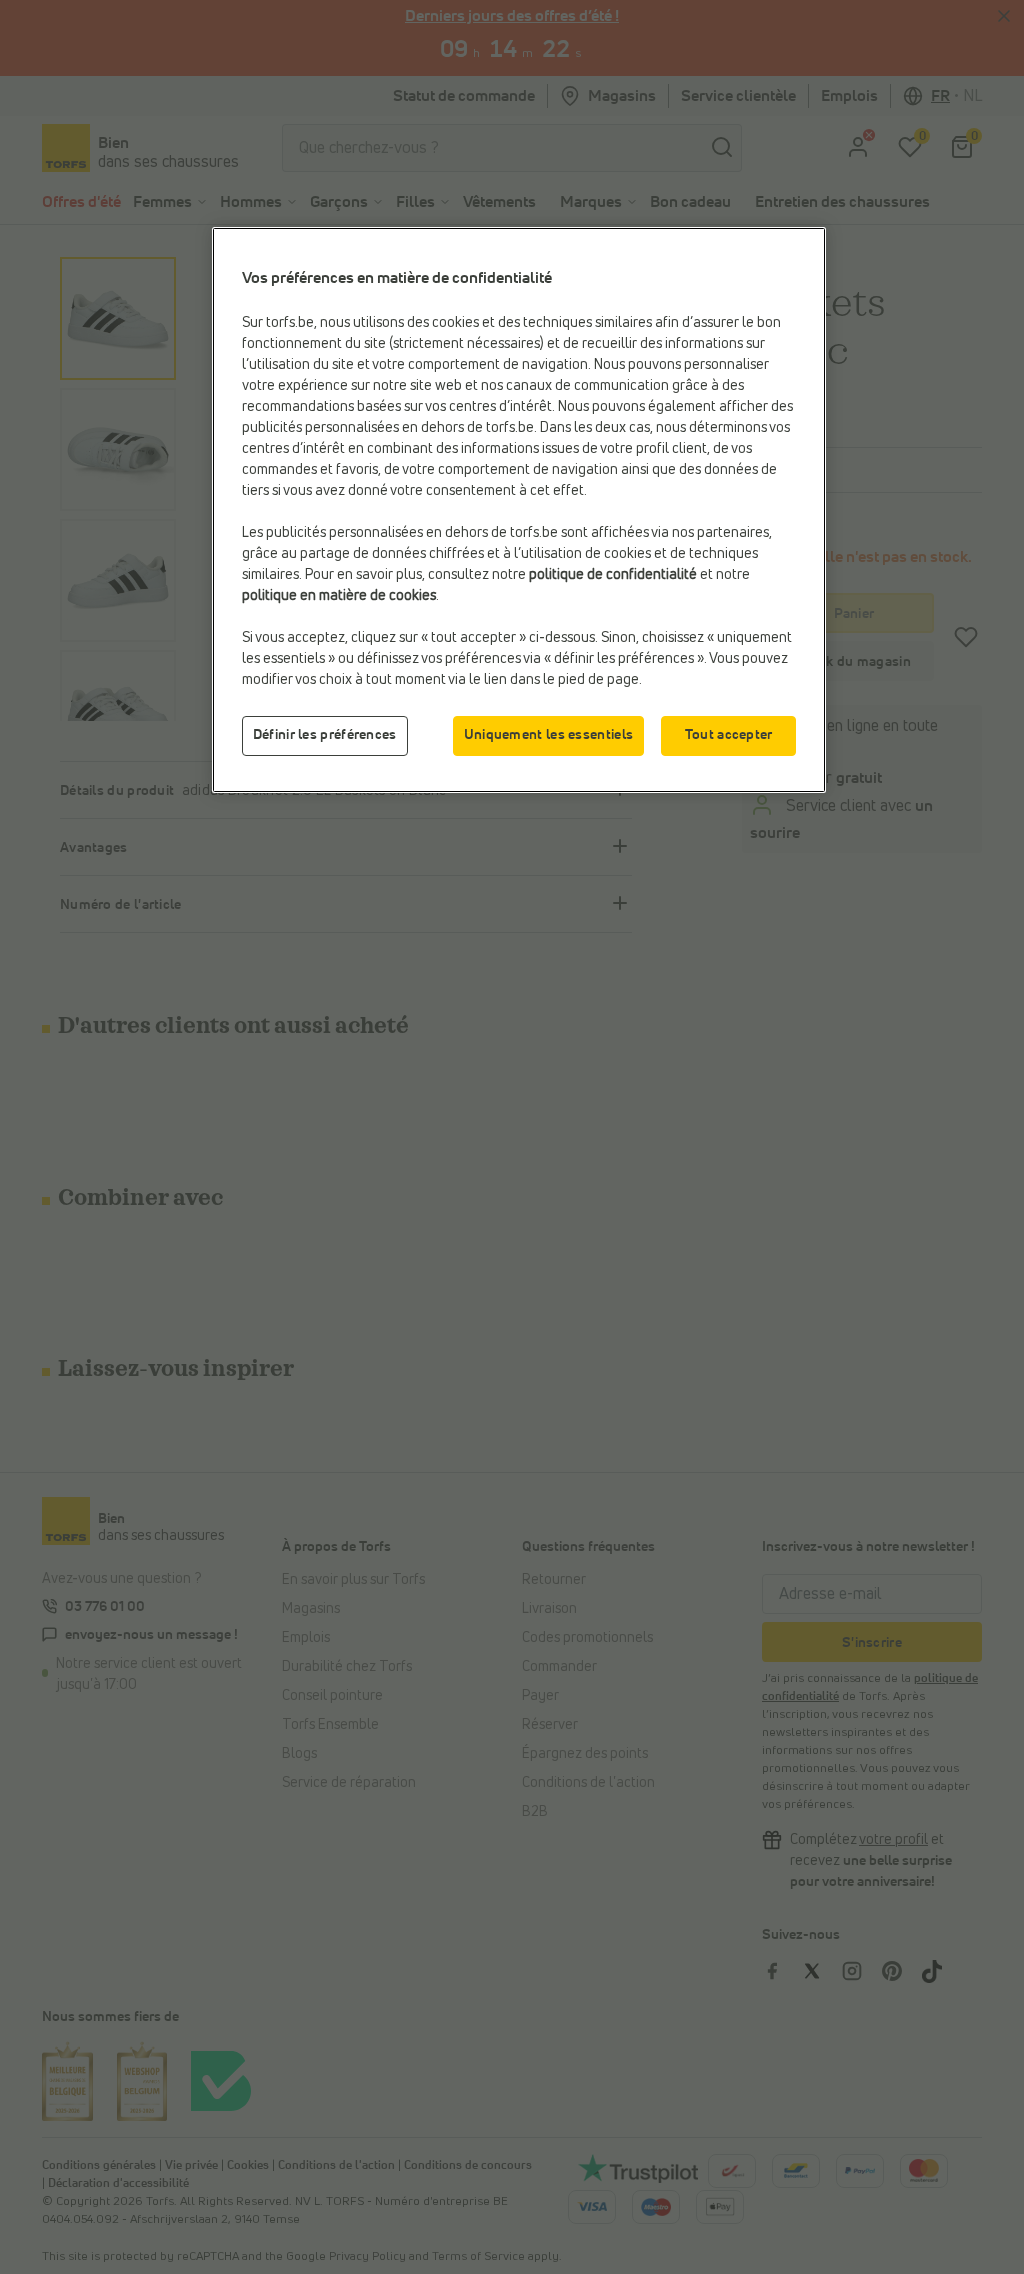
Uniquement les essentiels (549, 735)
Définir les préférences (325, 735)
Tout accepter (729, 735)
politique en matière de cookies (339, 596)
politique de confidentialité (613, 575)
